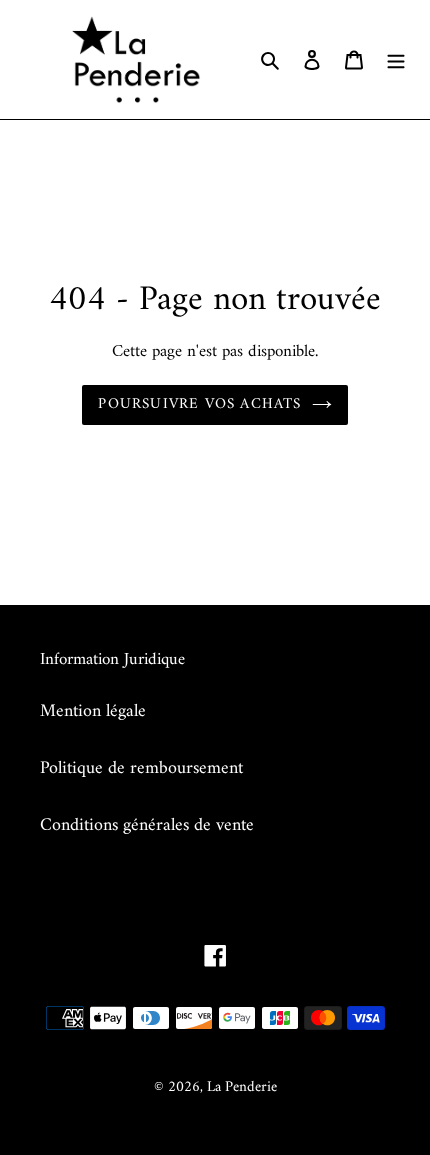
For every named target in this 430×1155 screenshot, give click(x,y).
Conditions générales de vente (147, 825)
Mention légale (93, 711)
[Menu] (396, 59)
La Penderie (242, 1087)
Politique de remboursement (141, 768)
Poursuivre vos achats (199, 404)
